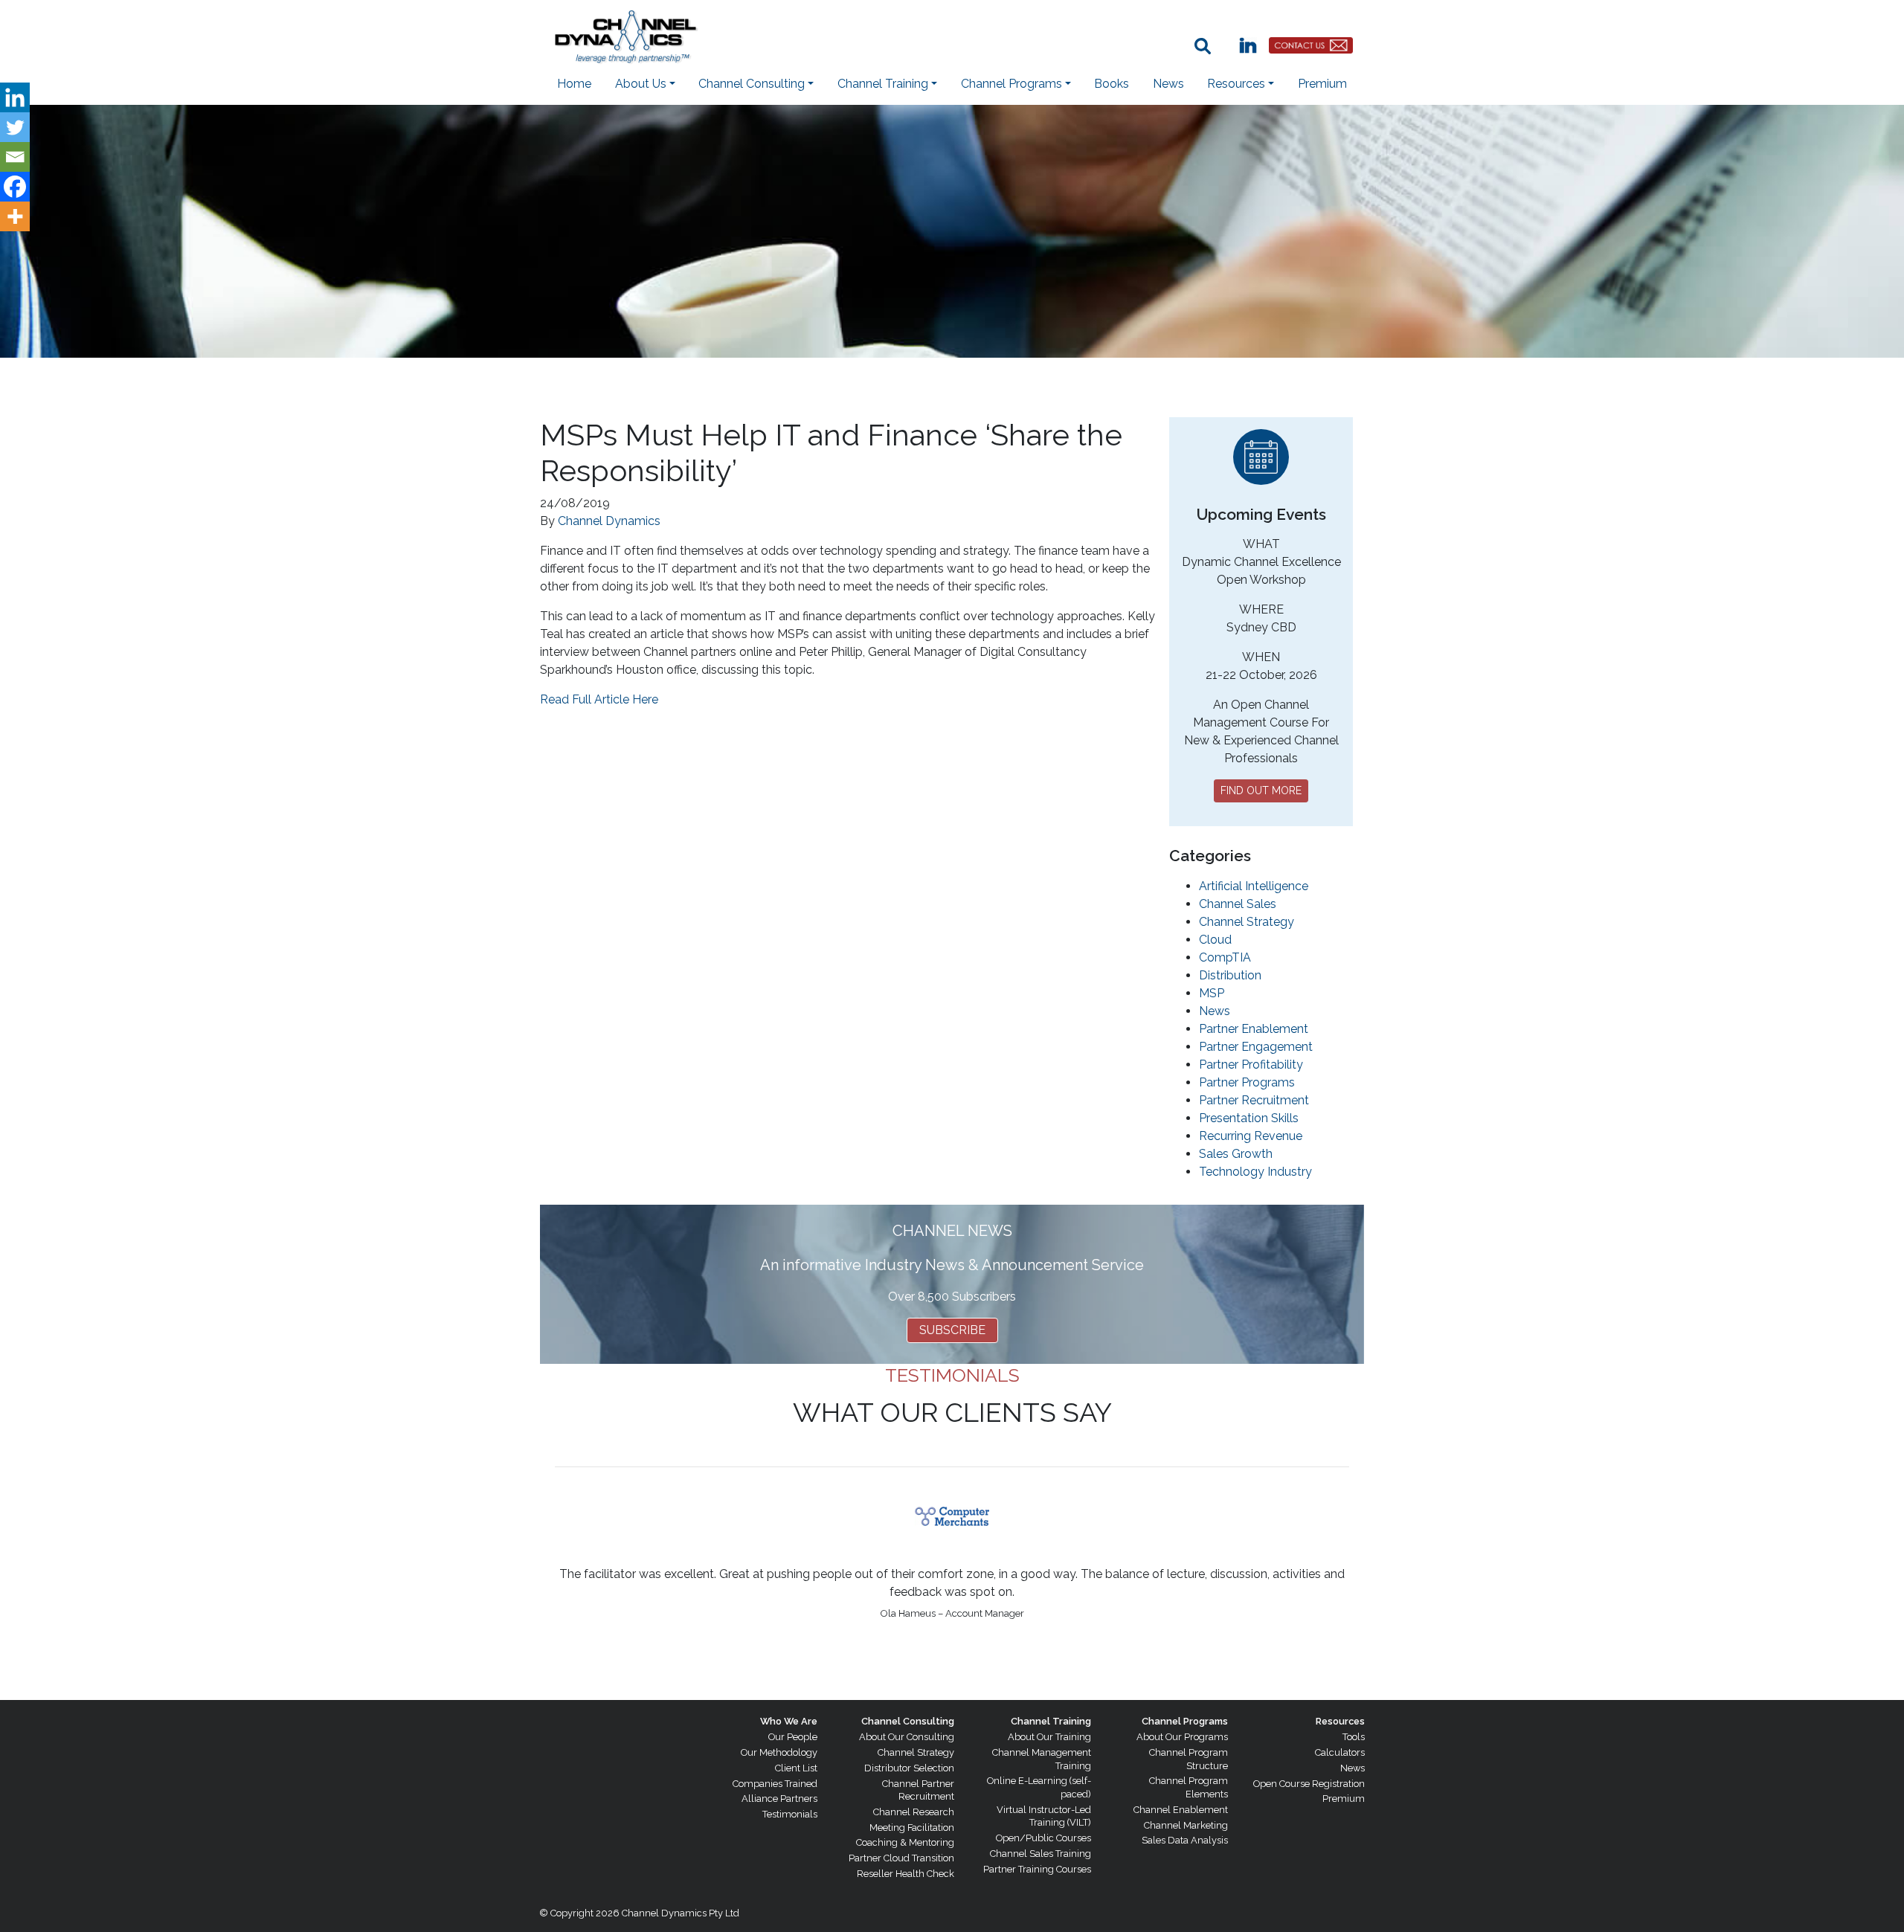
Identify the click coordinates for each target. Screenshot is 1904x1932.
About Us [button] (641, 84)
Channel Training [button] (883, 84)
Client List (796, 1768)
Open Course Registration (1309, 1784)
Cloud (1215, 940)
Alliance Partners (779, 1799)
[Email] (15, 157)
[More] (15, 216)
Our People (793, 1737)
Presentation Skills (1249, 1118)
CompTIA (1225, 957)
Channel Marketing (1186, 1825)
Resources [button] (1236, 84)
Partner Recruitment (1254, 1100)
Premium (1322, 84)
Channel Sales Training (1041, 1854)
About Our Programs (1182, 1737)
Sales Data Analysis (1185, 1840)
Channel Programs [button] (1011, 84)
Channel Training (1051, 1721)
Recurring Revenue (1251, 1136)
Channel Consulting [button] (752, 84)
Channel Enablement (1181, 1810)
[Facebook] (15, 187)
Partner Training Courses (1037, 1869)
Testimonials (790, 1814)
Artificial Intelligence (1254, 886)
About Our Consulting (907, 1737)
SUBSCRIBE (952, 1330)
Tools (1354, 1737)
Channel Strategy (1247, 922)
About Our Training (1049, 1737)
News (1168, 84)
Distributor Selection (909, 1768)
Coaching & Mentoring (905, 1842)
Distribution (1230, 975)
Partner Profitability (1251, 1065)
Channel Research (914, 1812)
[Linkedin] (15, 97)
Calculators (1340, 1752)
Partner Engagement (1256, 1047)
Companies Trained (775, 1784)
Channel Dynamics (609, 521)
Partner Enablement (1254, 1029)
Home (574, 84)
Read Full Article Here (599, 699)
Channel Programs (1185, 1721)
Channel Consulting (908, 1721)
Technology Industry (1255, 1172)
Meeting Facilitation (912, 1828)
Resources (1340, 1721)
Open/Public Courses (1043, 1838)
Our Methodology (779, 1752)
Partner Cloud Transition (901, 1858)
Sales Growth (1236, 1154)
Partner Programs (1247, 1082)
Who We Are (789, 1721)
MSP (1212, 993)
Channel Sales (1238, 904)
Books (1112, 84)
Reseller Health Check (906, 1874)
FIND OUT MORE (1261, 790)
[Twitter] (15, 127)
